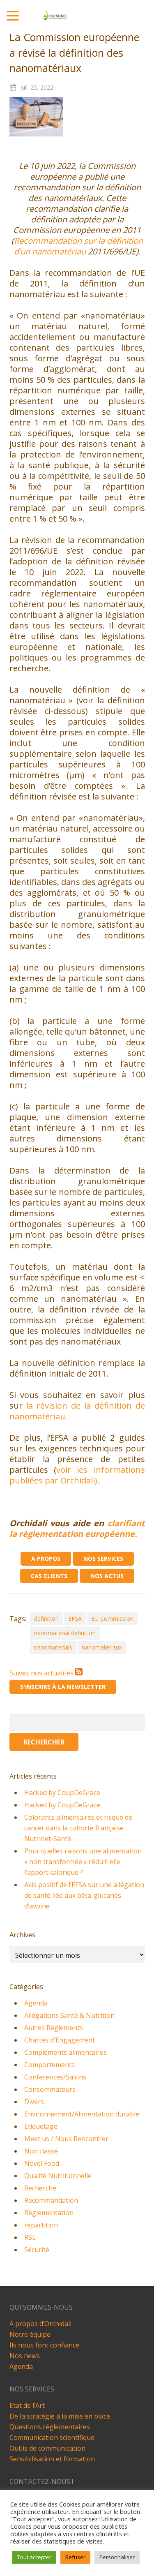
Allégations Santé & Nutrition (69, 2015)
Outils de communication (47, 2448)
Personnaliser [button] (117, 2557)
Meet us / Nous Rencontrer (66, 2139)
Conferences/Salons (55, 2077)
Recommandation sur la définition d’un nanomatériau (78, 246)
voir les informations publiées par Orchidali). (77, 1475)
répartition (41, 2225)
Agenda (36, 2003)
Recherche (40, 2188)
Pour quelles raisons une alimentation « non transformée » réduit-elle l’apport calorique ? (83, 1862)
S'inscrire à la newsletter (63, 1687)
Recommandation (51, 2200)
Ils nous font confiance (44, 2345)
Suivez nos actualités (42, 1673)
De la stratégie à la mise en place (60, 2416)
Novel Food (42, 2163)
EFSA (75, 1618)
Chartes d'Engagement (60, 2040)
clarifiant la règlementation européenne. (77, 1528)
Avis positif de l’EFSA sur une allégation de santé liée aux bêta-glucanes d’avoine (84, 1895)
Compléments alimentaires (66, 2052)
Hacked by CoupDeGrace (62, 1793)
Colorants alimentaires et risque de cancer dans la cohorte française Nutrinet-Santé (78, 1828)
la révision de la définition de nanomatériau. (77, 1411)
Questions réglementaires (50, 2427)
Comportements (49, 2065)
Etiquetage (41, 2126)
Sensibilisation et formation (52, 2459)
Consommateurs (50, 2089)
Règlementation (49, 2213)
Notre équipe (30, 2334)
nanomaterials (53, 1647)
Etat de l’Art (27, 2405)
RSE (30, 2237)
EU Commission (112, 1618)
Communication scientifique (52, 2437)
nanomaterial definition (65, 1633)
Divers (34, 2102)
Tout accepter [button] (34, 2557)
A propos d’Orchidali (40, 2324)
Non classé (41, 2151)
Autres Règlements (54, 2028)
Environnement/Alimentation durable (82, 2114)
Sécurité (37, 2250)
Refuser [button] (75, 2557)
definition (46, 1618)
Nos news (25, 2356)
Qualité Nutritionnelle (58, 2176)
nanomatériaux (102, 1647)
